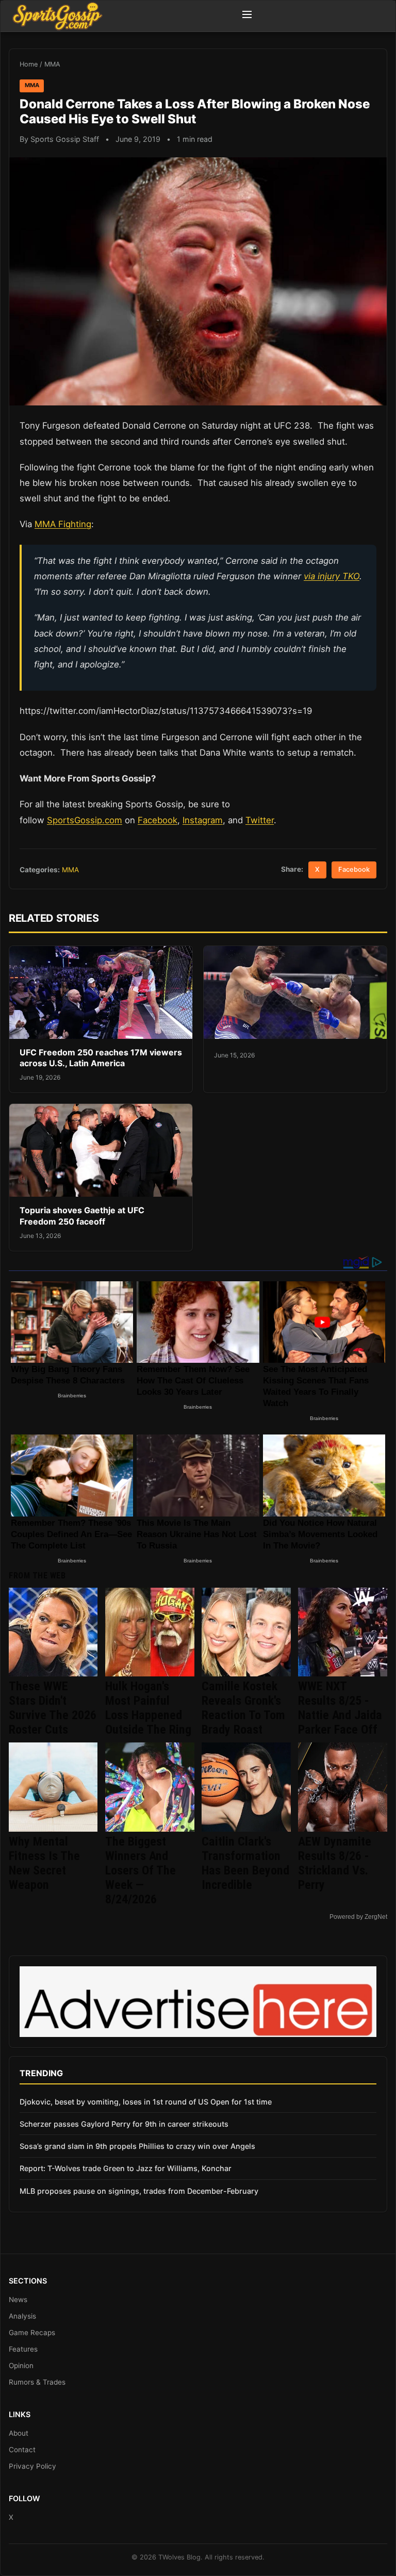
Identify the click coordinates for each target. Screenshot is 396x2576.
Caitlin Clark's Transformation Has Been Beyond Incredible (245, 1863)
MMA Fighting (63, 524)
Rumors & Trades (37, 2382)
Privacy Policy (32, 2466)
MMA (52, 64)
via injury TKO (332, 576)
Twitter (260, 820)
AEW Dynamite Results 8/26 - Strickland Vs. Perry (335, 1863)
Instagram (203, 820)
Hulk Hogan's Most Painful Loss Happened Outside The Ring (148, 1708)
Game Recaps (32, 2333)
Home (29, 64)
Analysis (22, 2316)
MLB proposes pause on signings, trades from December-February (139, 2191)
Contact (22, 2450)
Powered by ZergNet (358, 1917)
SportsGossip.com (85, 820)
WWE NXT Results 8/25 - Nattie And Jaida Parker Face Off (340, 1708)
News (18, 2300)
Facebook (158, 820)
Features (23, 2349)
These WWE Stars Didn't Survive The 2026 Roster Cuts (53, 1708)
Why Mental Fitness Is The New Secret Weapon (44, 1863)
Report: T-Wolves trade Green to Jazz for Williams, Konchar (126, 2168)
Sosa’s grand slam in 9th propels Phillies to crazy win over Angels (137, 2146)
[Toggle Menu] (247, 16)
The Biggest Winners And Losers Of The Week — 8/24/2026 (141, 1870)
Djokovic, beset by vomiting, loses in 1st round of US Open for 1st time (146, 2102)
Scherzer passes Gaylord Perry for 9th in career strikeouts (124, 2124)
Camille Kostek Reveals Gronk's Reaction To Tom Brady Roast (243, 1708)
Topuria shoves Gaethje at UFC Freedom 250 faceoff (82, 1216)
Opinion (21, 2366)
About (19, 2433)
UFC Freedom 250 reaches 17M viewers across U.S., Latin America (101, 1058)
